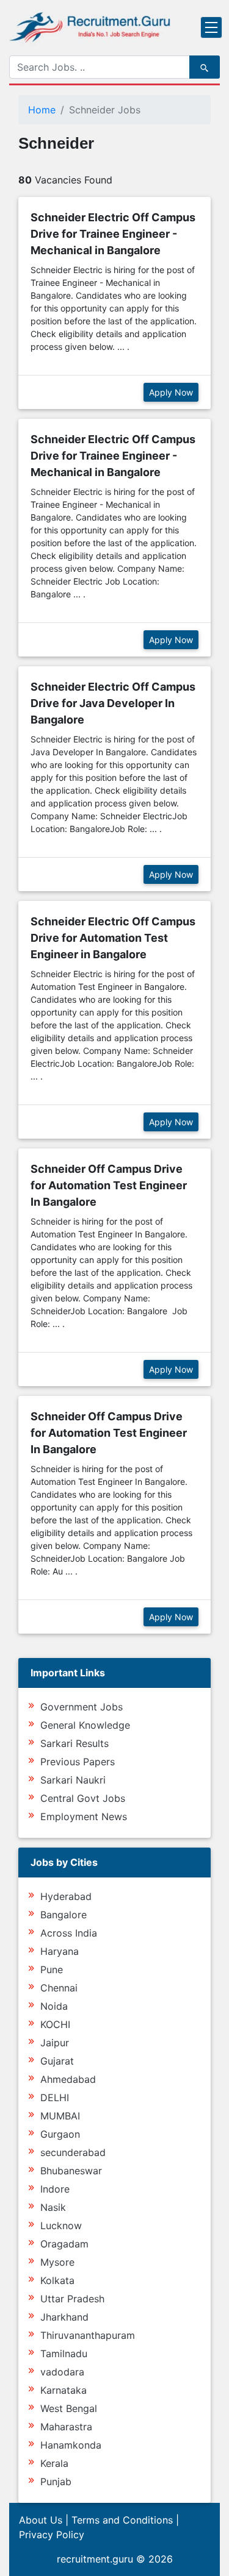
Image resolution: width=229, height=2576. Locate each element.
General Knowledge (85, 1725)
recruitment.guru (95, 2559)
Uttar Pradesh (72, 2299)
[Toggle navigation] (211, 27)
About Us (41, 2520)
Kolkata (57, 2280)
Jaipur (55, 2043)
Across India (69, 1933)
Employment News (84, 1816)
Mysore (57, 2262)
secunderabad (73, 2152)
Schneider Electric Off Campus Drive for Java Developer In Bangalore (113, 703)
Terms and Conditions (122, 2520)
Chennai (59, 1988)
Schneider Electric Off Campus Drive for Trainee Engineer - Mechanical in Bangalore (113, 234)
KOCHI (55, 2024)
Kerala (54, 2463)
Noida (54, 2006)
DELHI (55, 2097)
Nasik (53, 2207)
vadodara (62, 2372)
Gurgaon (60, 2134)
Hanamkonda (71, 2445)
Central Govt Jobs (83, 1798)
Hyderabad (66, 1896)
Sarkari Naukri (73, 1780)
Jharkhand (64, 2317)
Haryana (60, 1951)
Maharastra (66, 2427)
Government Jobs (82, 1707)
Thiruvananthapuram (88, 2335)
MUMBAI (60, 2116)
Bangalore (64, 1915)
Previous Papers (78, 1762)
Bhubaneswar (71, 2171)
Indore (55, 2189)
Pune (52, 1969)
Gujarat (57, 2061)
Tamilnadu (64, 2354)
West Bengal (69, 2408)
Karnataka (64, 2390)
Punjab (56, 2482)
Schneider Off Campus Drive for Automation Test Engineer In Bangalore (109, 1185)
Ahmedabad (68, 2079)
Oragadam (64, 2244)
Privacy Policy (52, 2535)
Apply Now (171, 392)
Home (42, 110)
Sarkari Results (75, 1743)
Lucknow (61, 2226)
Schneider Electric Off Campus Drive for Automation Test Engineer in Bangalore (113, 938)
